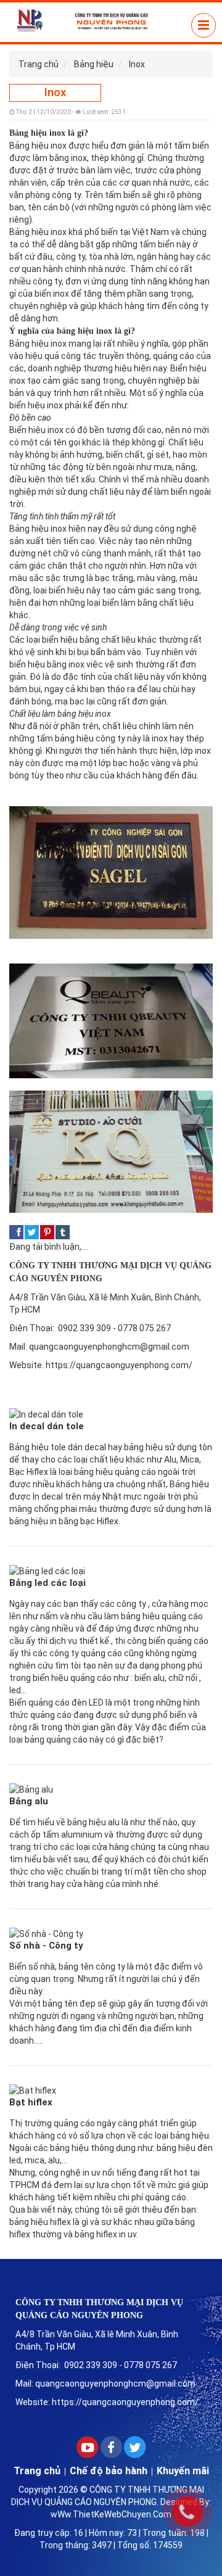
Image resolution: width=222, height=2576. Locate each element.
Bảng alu (29, 1801)
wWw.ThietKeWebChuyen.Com (111, 2514)
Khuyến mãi (183, 2471)
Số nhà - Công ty (46, 1946)
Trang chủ (37, 2471)
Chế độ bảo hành (109, 2471)
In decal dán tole (47, 1426)
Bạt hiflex (31, 2102)
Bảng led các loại (47, 1583)
